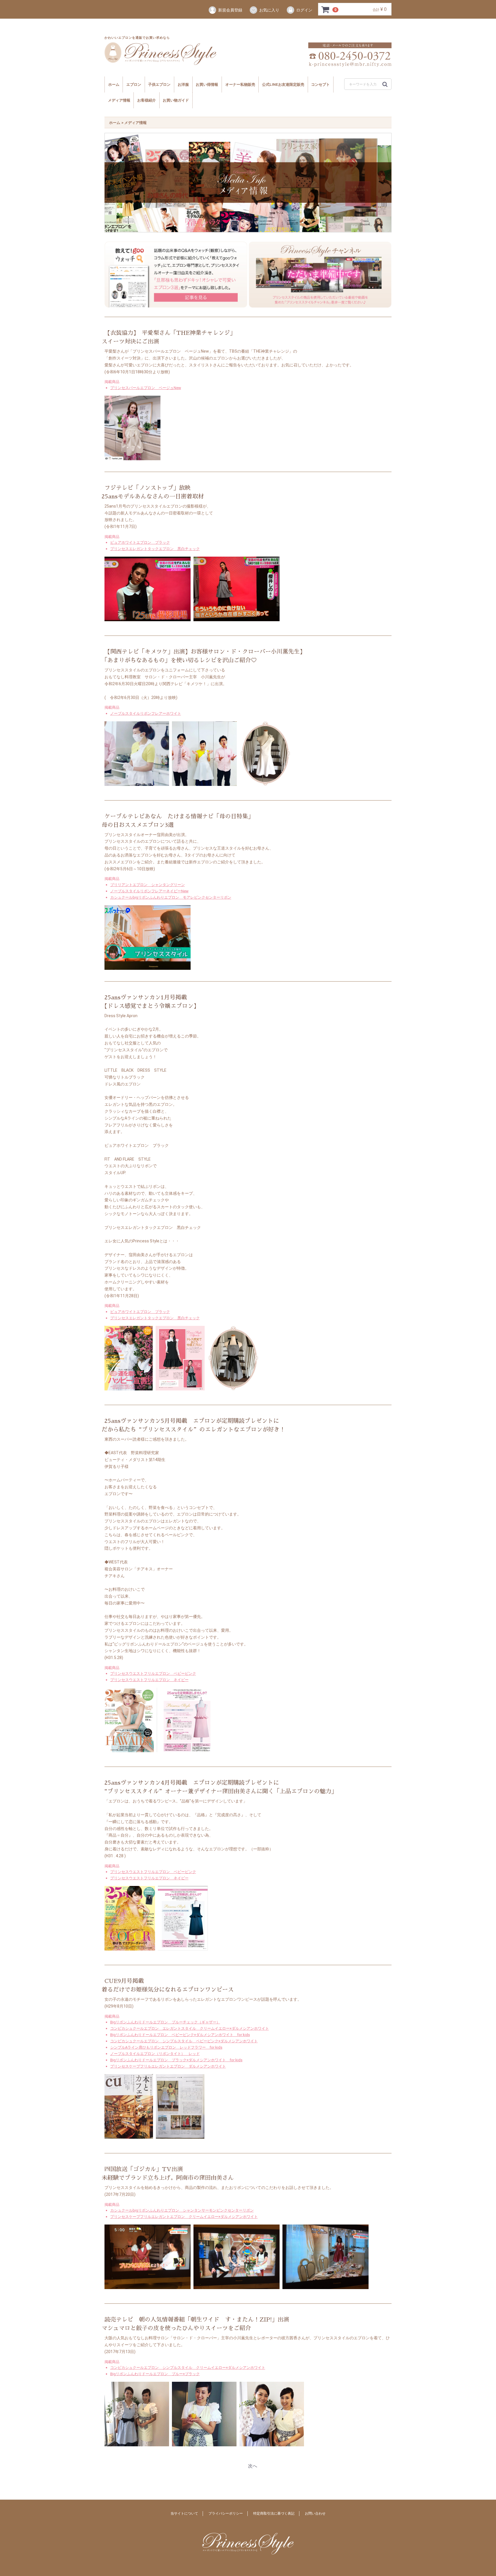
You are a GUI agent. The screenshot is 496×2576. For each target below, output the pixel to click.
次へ (253, 2466)
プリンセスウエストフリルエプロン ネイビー (149, 1680)
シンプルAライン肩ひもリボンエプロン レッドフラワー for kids (166, 2047)
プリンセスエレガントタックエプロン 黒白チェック (155, 549)
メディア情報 (119, 100)
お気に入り (269, 10)
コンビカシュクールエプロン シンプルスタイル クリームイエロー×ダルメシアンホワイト (188, 2367)
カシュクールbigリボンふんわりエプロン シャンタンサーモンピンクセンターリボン (182, 2210)
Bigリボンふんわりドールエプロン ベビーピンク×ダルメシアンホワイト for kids (180, 2034)
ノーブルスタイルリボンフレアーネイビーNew (149, 891)
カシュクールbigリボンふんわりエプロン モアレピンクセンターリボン (171, 897)
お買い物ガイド (176, 100)
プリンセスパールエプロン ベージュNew (146, 387)
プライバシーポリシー (226, 2513)
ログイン (304, 10)
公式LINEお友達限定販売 (283, 84)
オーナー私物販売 (240, 84)
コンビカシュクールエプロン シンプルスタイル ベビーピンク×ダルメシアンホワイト (184, 2041)
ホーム (114, 84)
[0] (325, 9)
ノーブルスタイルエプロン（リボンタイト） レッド (155, 2054)
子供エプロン (159, 84)
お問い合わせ (315, 2513)
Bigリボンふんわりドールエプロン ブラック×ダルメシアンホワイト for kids (176, 2060)
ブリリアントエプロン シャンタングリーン (148, 884)
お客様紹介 (147, 100)
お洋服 (183, 84)
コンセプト (320, 84)
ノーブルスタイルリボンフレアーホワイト (146, 713)
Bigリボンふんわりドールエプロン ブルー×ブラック (155, 2374)
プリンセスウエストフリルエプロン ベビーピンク (153, 1673)
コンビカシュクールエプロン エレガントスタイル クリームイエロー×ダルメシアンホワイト (190, 2028)
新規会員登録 (230, 10)
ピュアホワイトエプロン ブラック (140, 542)
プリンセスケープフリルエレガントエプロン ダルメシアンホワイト (168, 2066)
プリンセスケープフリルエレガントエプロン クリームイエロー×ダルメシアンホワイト (184, 2217)
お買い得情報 (207, 84)
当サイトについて (184, 2513)
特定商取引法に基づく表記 (274, 2513)
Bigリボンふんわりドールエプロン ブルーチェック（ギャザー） (165, 2022)
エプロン (134, 84)
